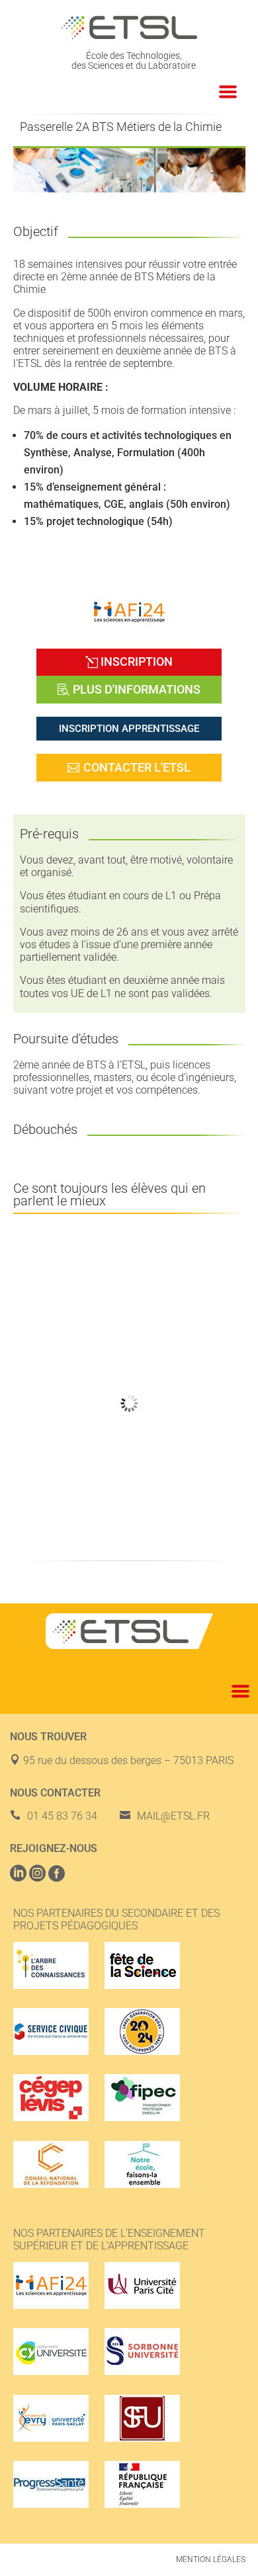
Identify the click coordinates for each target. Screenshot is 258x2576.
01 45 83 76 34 (62, 1816)
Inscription (137, 662)
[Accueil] (129, 27)
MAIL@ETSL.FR (173, 1816)
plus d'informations (137, 689)
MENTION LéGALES (211, 2559)
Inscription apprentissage (129, 729)
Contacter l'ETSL (137, 767)
